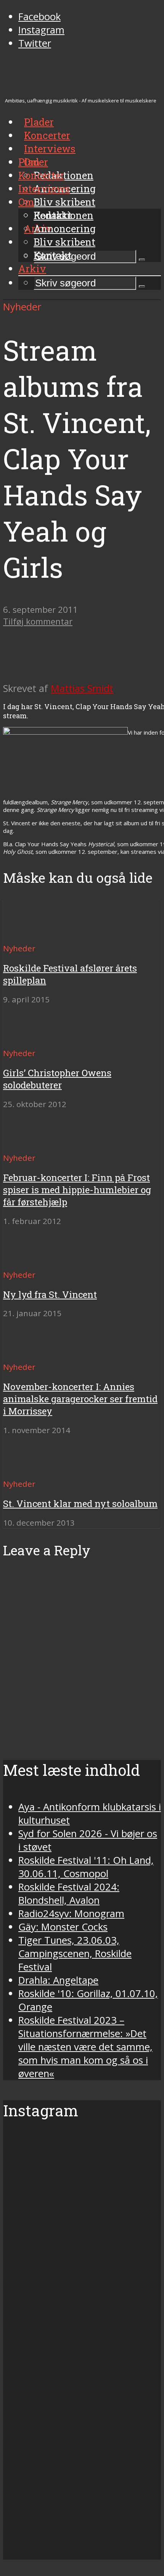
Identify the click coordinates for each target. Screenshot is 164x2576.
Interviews (50, 149)
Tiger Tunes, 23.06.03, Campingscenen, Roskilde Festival (75, 1954)
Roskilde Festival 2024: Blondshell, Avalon (69, 1894)
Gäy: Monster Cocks (63, 1927)
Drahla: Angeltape (58, 1980)
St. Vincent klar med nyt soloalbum (80, 1504)
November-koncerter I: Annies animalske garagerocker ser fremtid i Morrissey (80, 1399)
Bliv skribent (64, 202)
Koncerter (41, 175)
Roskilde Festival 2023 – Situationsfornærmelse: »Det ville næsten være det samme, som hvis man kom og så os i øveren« (85, 2047)
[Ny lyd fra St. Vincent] (31, 1261)
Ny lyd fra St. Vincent (50, 1294)
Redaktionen (64, 215)
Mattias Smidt (82, 688)
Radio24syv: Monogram (71, 1914)
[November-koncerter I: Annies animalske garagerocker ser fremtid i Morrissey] (31, 1353)
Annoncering (65, 229)
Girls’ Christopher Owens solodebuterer (57, 1079)
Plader (33, 162)
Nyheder (22, 307)
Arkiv (32, 268)
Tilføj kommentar (38, 621)
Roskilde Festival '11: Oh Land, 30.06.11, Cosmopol (86, 1867)
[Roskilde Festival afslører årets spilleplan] (31, 934)
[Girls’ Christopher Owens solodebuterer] (31, 1039)
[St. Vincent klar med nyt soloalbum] (31, 1470)
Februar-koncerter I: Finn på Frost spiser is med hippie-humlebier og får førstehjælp (77, 1190)
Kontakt (53, 255)
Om (26, 202)
